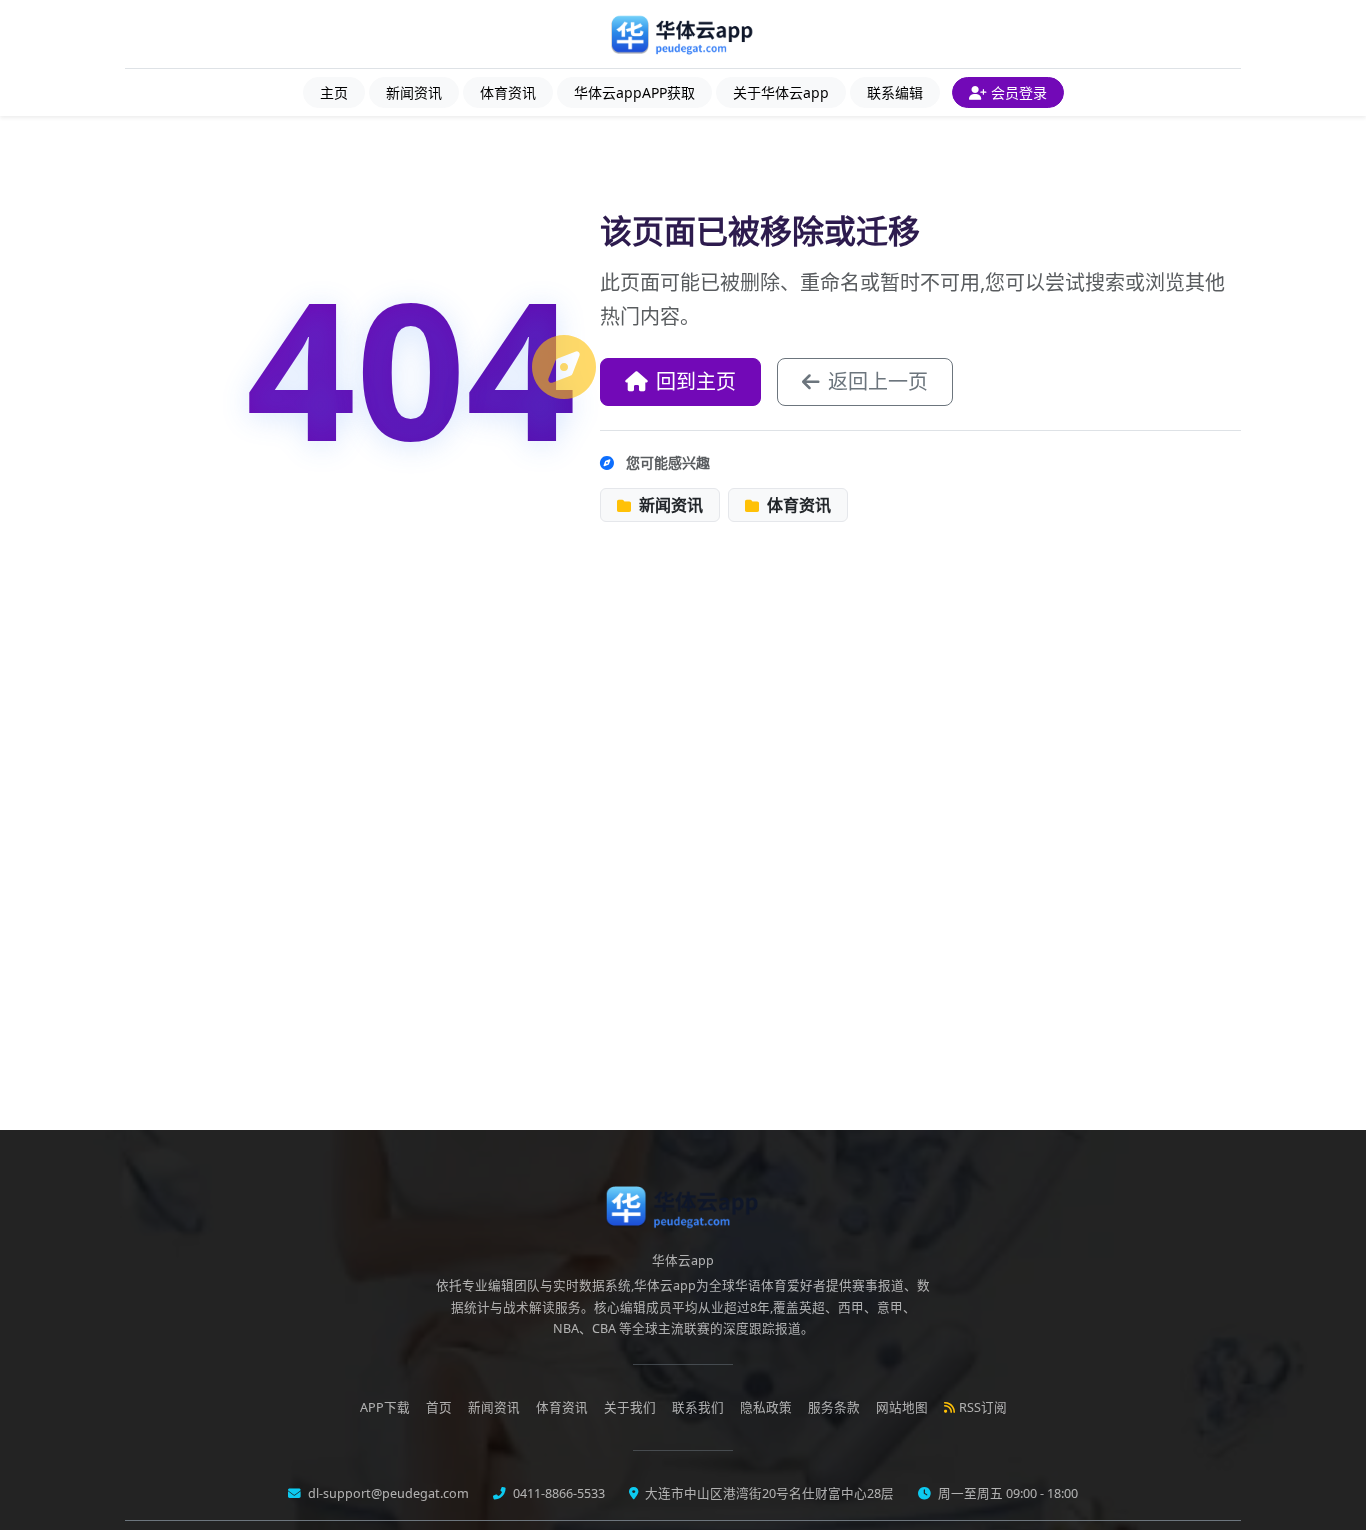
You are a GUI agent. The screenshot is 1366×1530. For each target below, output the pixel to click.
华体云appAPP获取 (634, 92)
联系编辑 (895, 92)
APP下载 (385, 1407)
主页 (334, 92)
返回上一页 (878, 381)
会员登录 (1019, 92)
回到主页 (696, 381)
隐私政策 (766, 1407)
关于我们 (630, 1407)
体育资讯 (508, 92)
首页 (439, 1407)
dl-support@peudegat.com (387, 1493)
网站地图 (902, 1407)
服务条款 (834, 1407)
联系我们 (698, 1407)
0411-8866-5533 (557, 1493)
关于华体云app (781, 92)
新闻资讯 (414, 92)
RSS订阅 (983, 1407)
